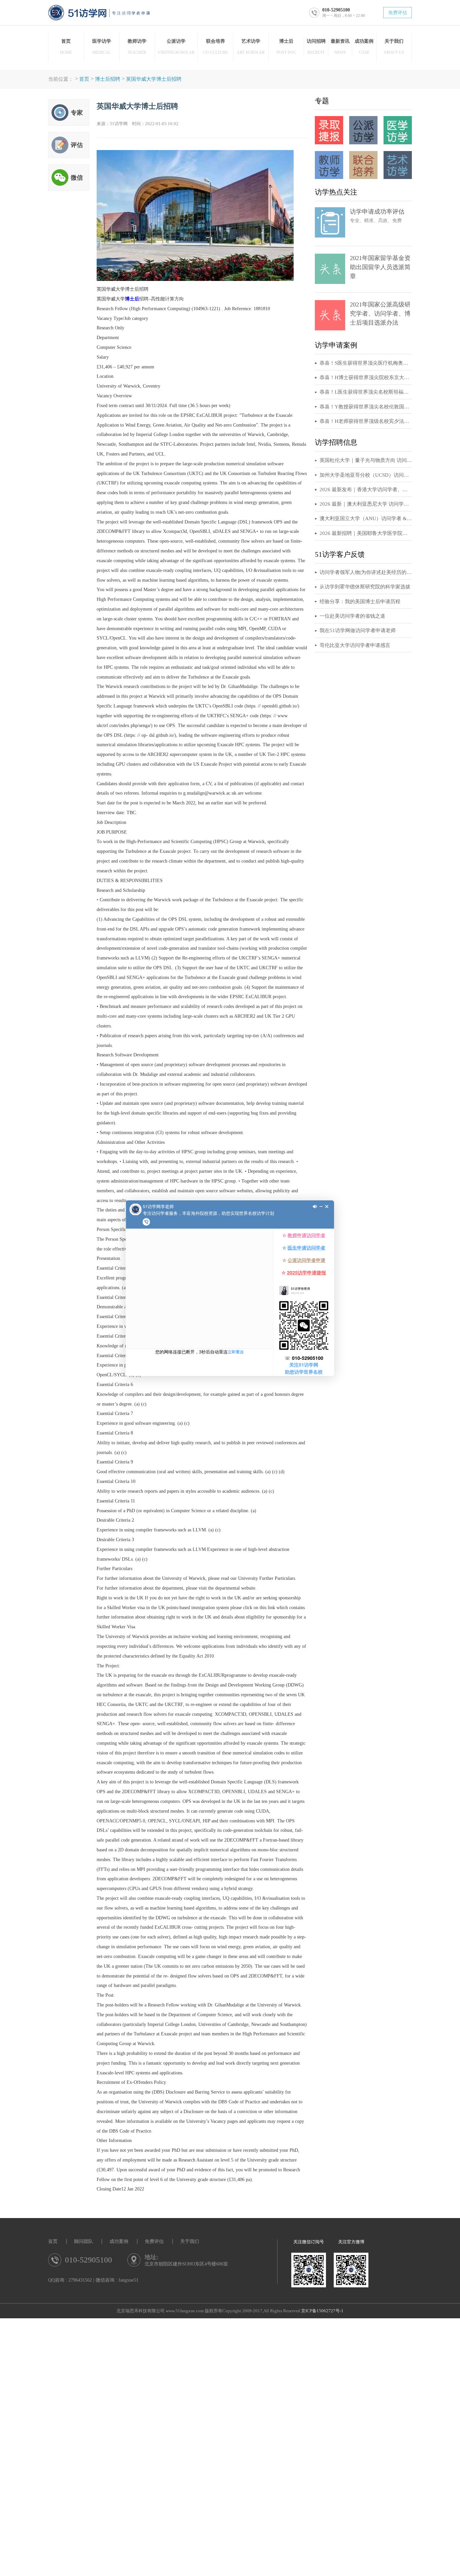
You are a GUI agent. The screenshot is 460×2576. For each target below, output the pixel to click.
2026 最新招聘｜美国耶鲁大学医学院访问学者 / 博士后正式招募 (366, 533)
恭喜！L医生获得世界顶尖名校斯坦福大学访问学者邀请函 (366, 392)
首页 (84, 79)
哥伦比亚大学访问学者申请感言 (355, 645)
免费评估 (398, 13)
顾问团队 (84, 2241)
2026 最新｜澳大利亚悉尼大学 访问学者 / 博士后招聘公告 (366, 504)
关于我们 (190, 2241)
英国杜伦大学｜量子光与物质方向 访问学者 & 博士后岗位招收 (366, 460)
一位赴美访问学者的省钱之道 (352, 616)
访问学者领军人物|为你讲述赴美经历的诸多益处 (366, 572)
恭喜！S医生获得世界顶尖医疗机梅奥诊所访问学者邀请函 (366, 363)
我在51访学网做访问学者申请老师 (358, 630)
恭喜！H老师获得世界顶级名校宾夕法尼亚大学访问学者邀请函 (366, 421)
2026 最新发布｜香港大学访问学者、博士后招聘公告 (366, 489)
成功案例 (119, 2241)
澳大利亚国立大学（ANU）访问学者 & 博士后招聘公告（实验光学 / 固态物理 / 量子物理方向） (366, 518)
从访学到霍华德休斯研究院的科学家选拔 (365, 587)
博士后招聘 (108, 79)
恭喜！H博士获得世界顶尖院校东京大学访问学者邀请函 (366, 377)
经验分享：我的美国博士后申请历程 (360, 602)
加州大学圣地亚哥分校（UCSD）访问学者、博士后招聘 (366, 475)
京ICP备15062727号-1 (322, 2311)
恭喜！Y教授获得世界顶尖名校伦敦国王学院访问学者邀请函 (366, 407)
